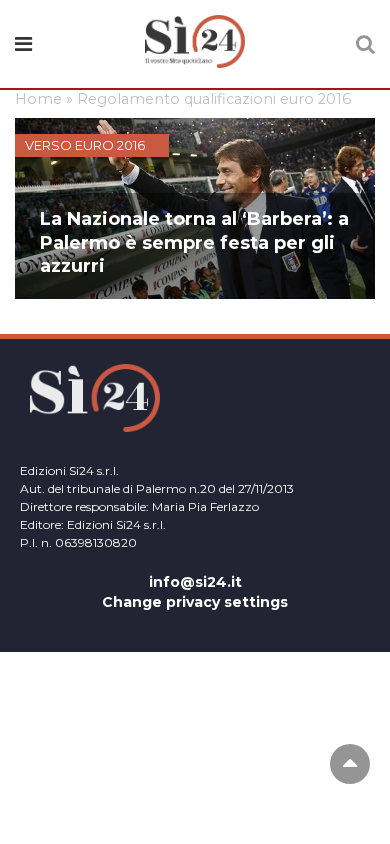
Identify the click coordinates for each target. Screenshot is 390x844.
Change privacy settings (195, 602)
